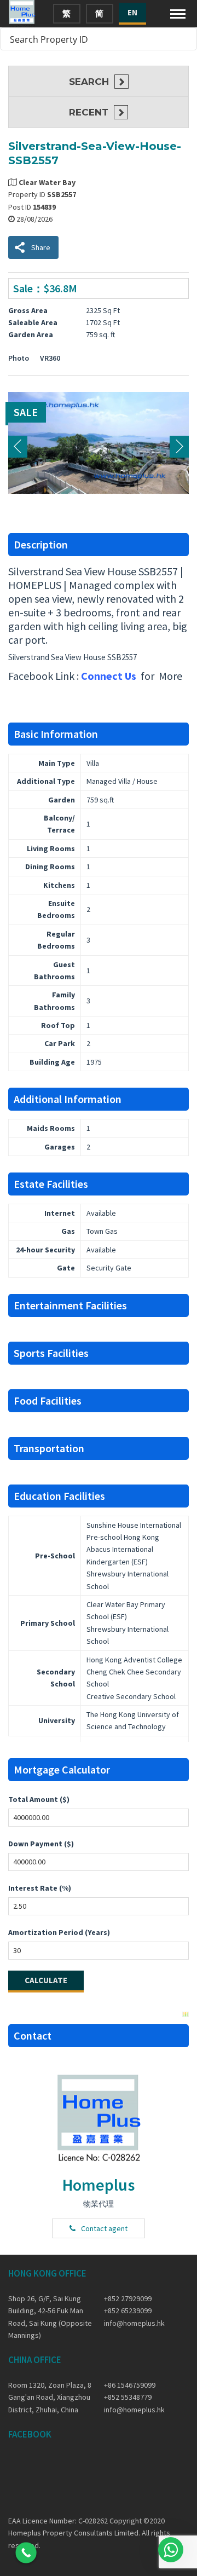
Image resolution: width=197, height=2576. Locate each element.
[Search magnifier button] (186, 39)
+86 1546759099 (130, 2385)
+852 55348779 (128, 2397)
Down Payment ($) (41, 1844)
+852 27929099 (128, 2298)
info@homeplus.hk (134, 2323)
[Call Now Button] (26, 2553)
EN (132, 12)
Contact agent (104, 2228)
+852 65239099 (128, 2311)
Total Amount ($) (39, 1799)
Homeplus (99, 2185)
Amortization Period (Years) (59, 1932)
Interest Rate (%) (40, 1888)
